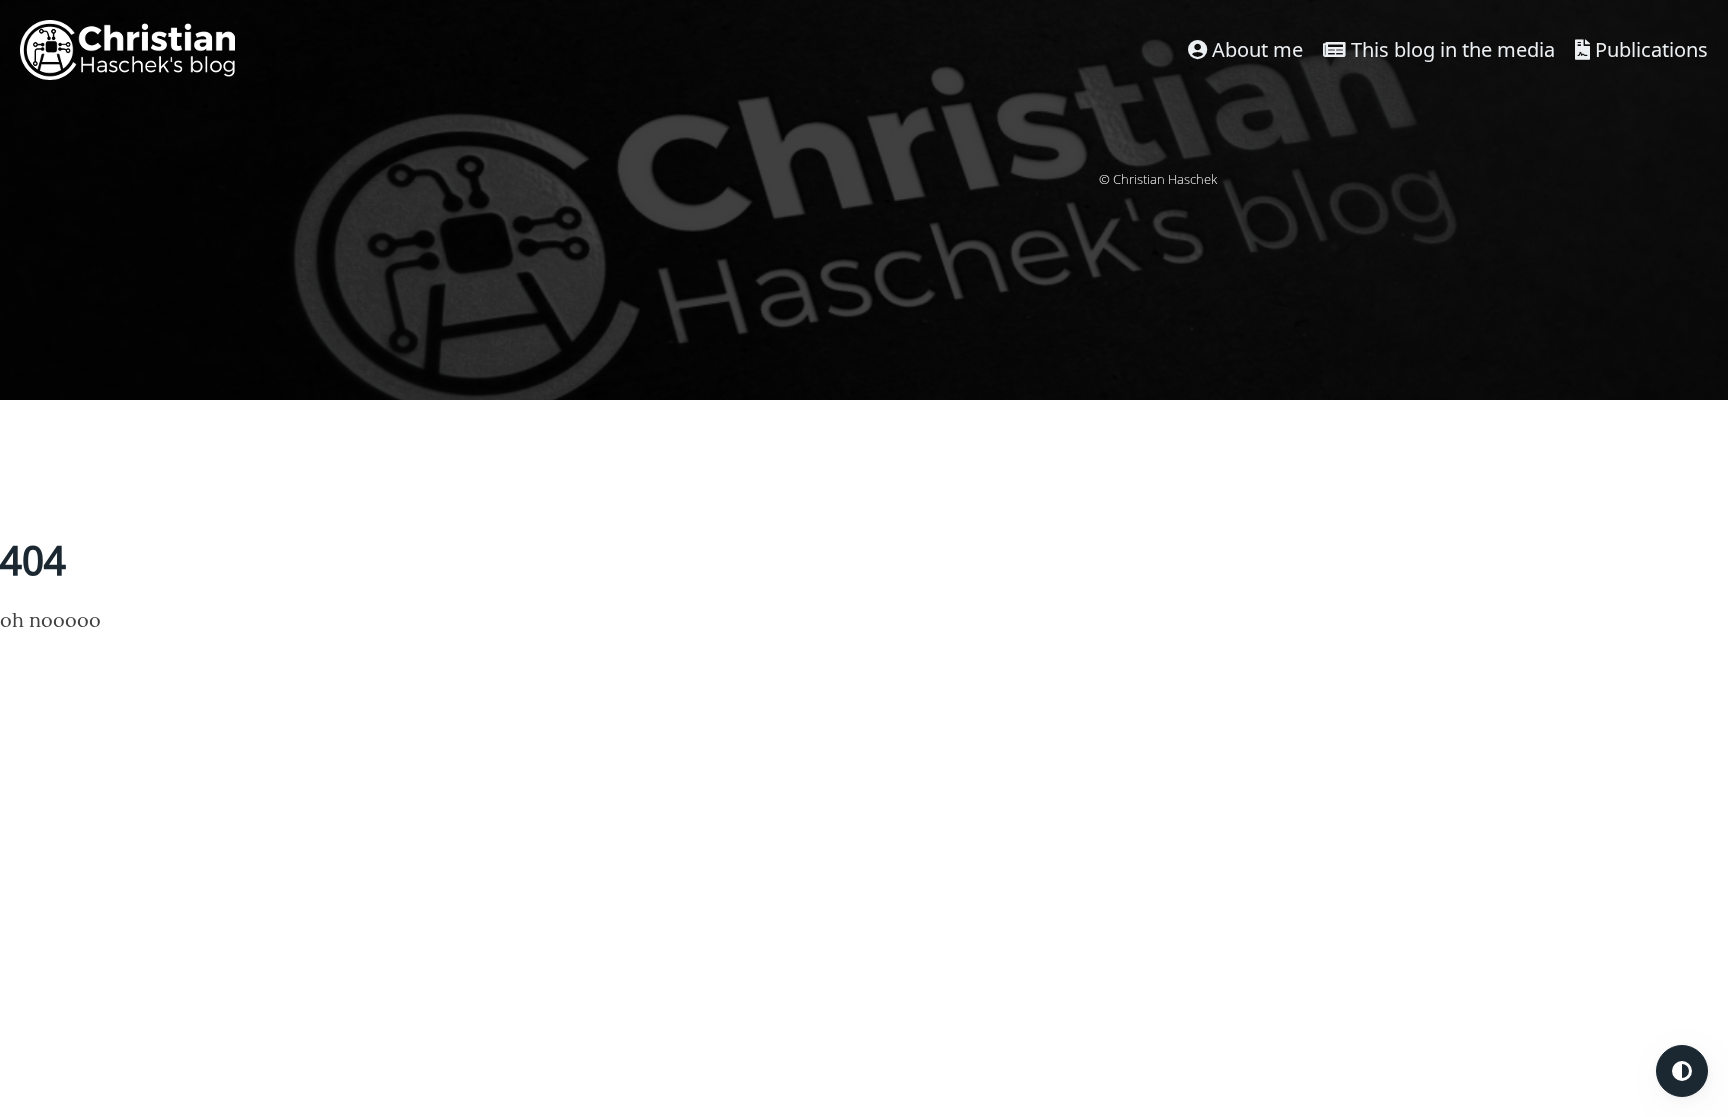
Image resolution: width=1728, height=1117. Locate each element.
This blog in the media (1450, 49)
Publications (1649, 49)
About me (1255, 49)
